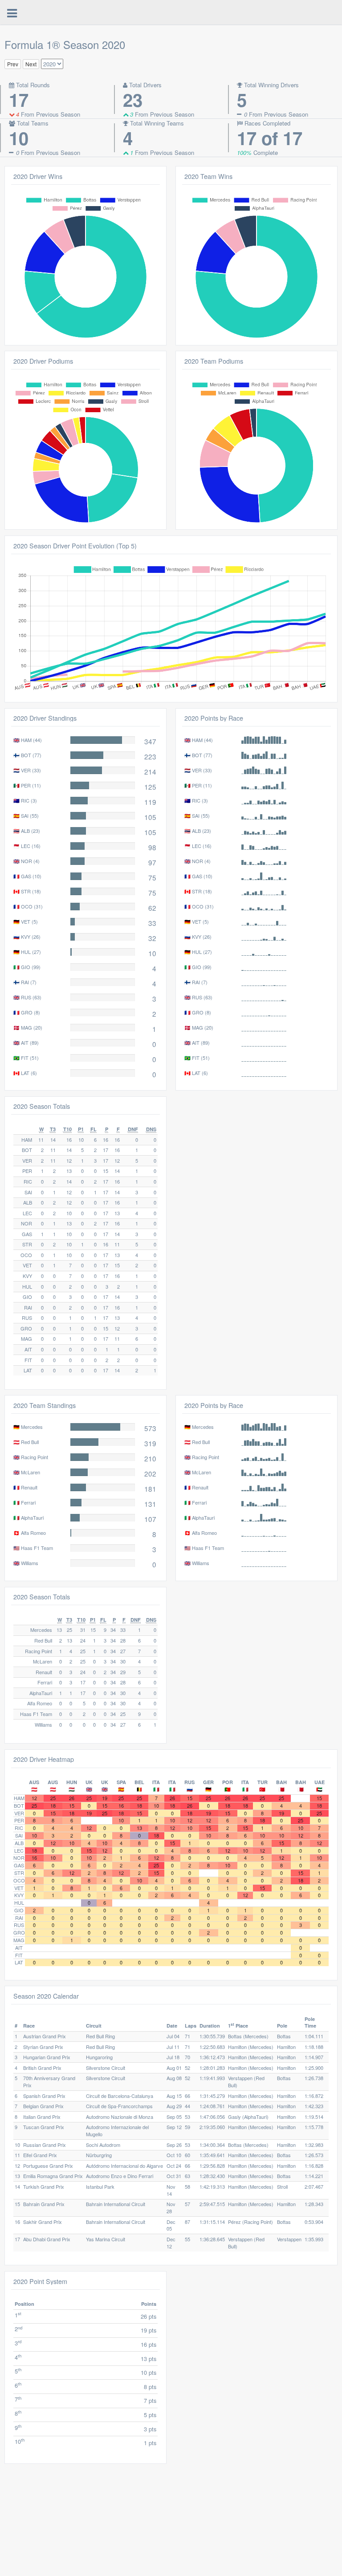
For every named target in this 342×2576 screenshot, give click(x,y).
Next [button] (31, 64)
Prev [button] (13, 64)
